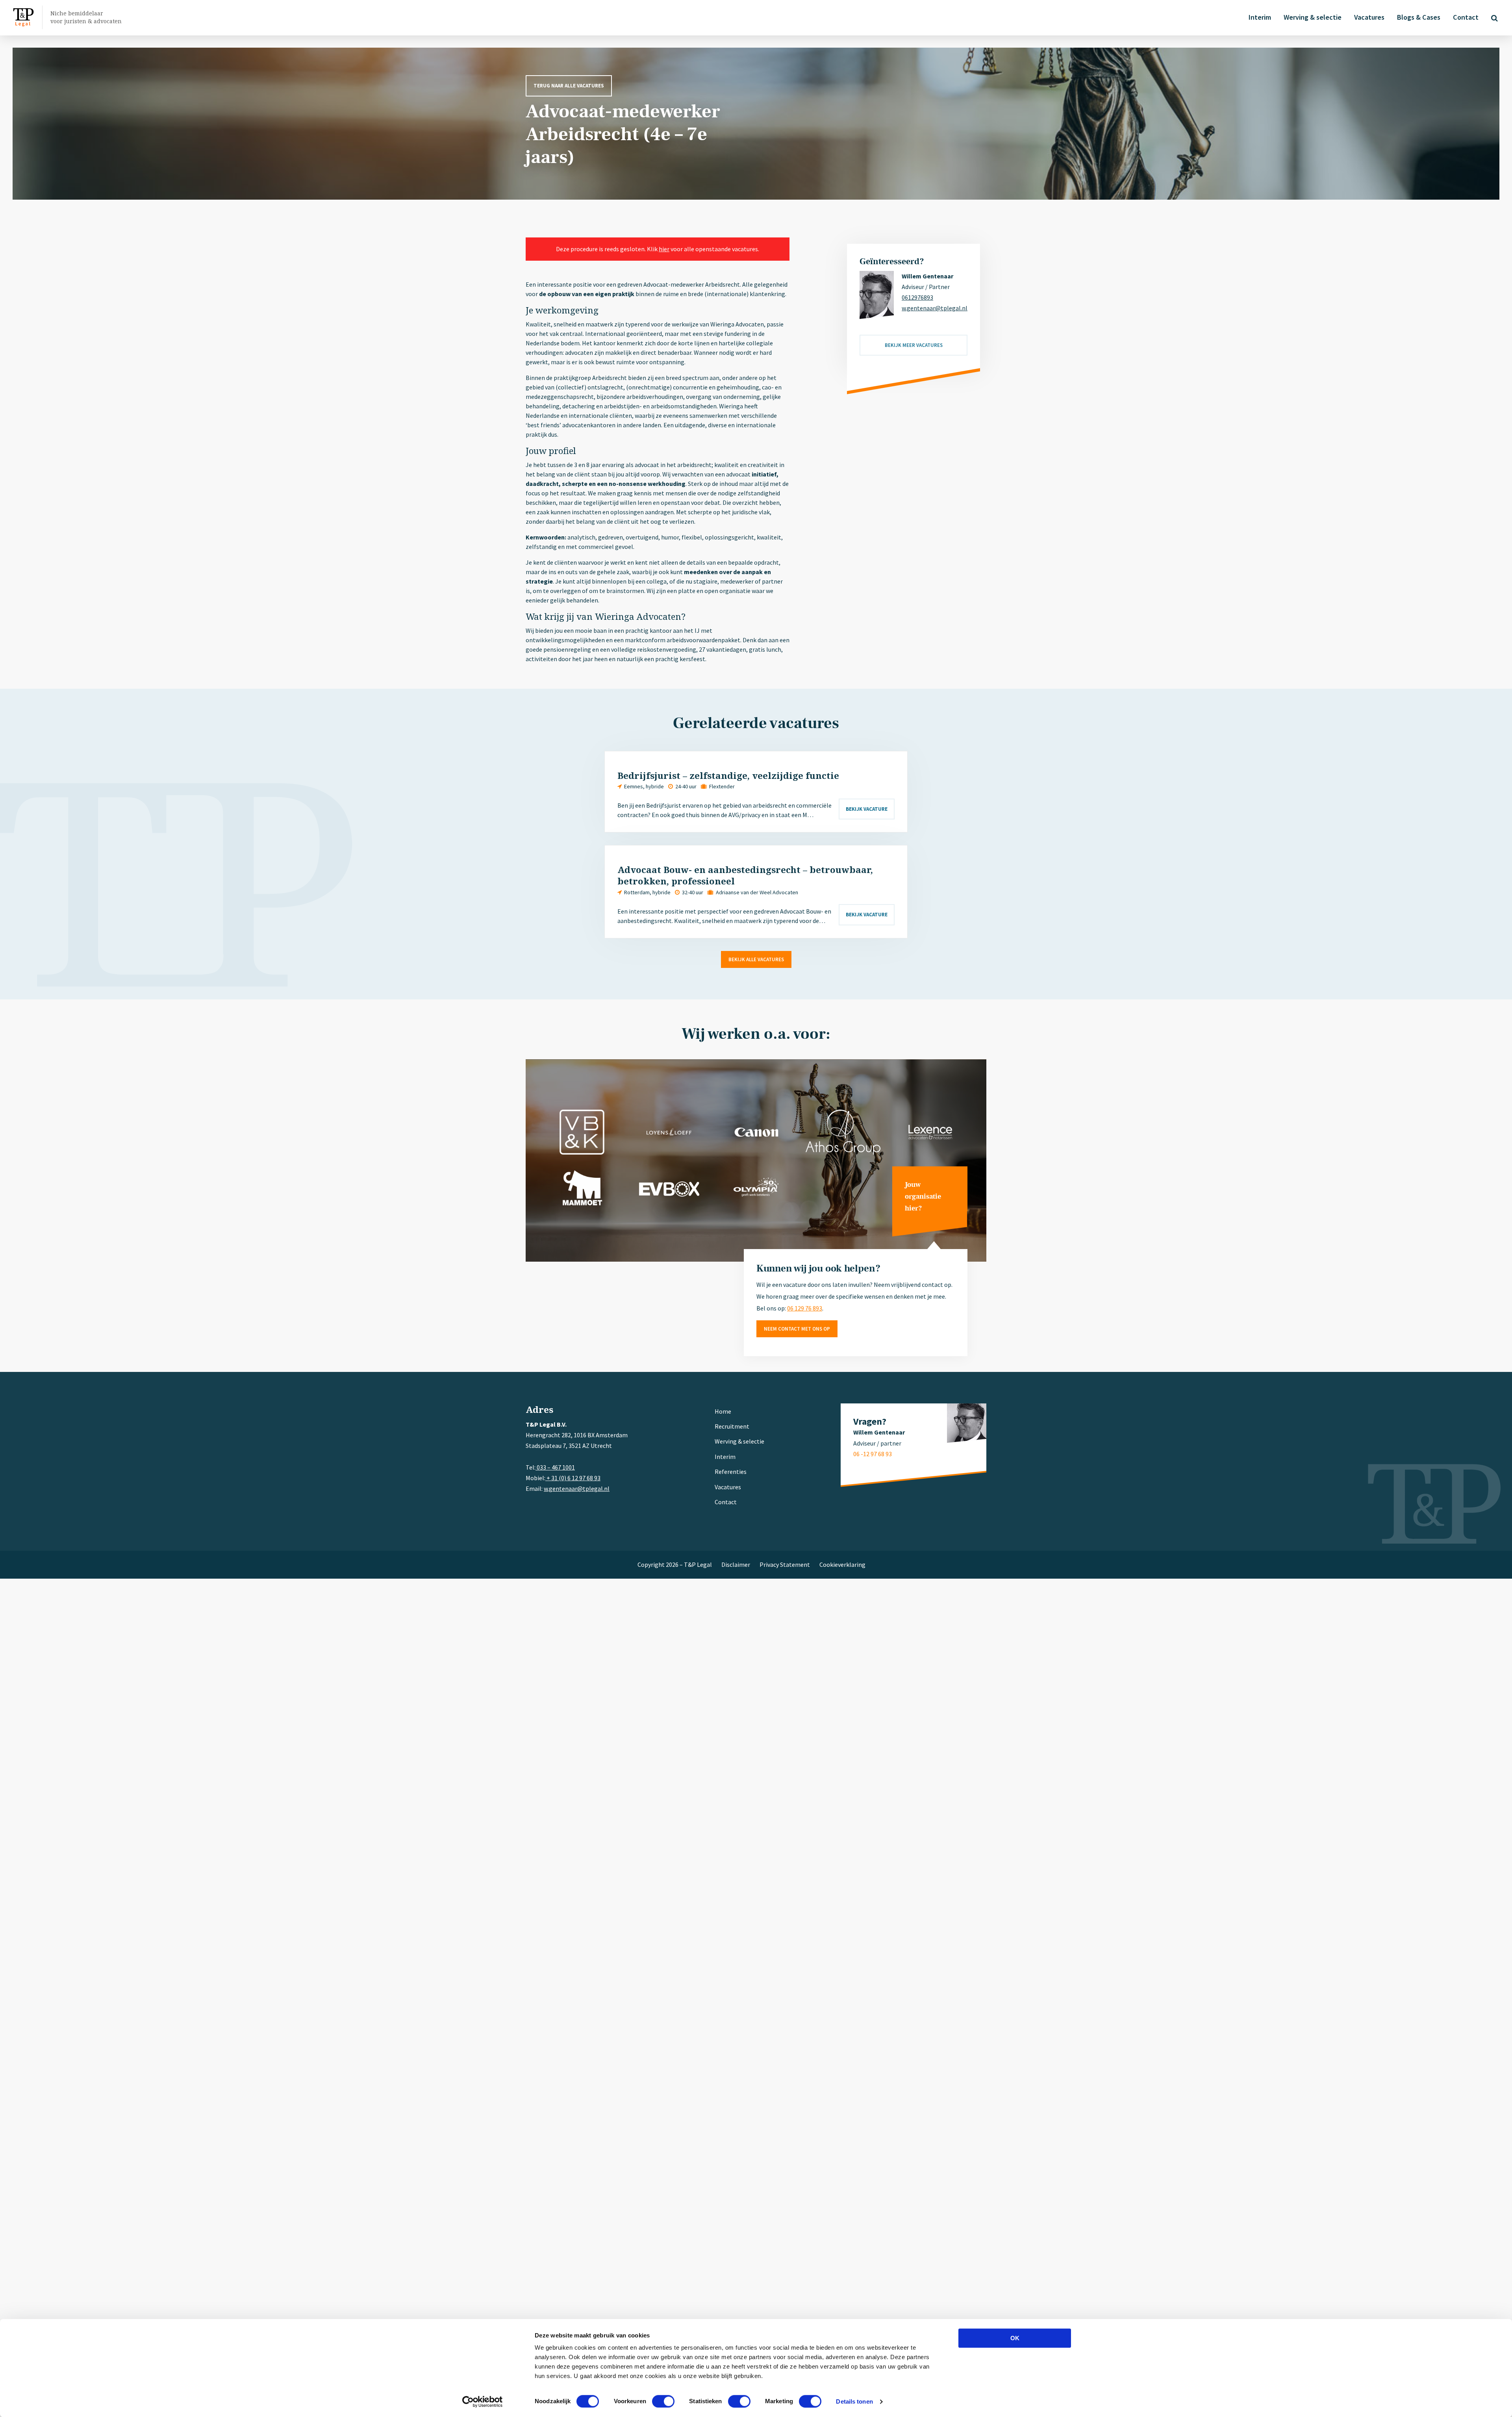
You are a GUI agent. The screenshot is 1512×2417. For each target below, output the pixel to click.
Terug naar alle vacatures (569, 86)
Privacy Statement (785, 1564)
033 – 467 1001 (555, 1467)
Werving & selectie (1313, 17)
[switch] (663, 2401)
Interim (1260, 17)
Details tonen (854, 2401)
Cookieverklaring (842, 1564)
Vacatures (1369, 17)
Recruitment (732, 1426)
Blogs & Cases (1419, 17)
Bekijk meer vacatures (914, 345)
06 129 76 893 (805, 1308)
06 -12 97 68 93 (873, 1454)
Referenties (731, 1472)
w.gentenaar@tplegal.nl (935, 308)
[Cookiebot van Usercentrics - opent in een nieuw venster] (483, 2402)
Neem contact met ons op (797, 1329)
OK (1015, 2338)
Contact (1466, 17)
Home (723, 1411)
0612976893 (917, 297)
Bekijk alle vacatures (756, 959)
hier (664, 249)
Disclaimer (736, 1564)
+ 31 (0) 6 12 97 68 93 (573, 1478)
